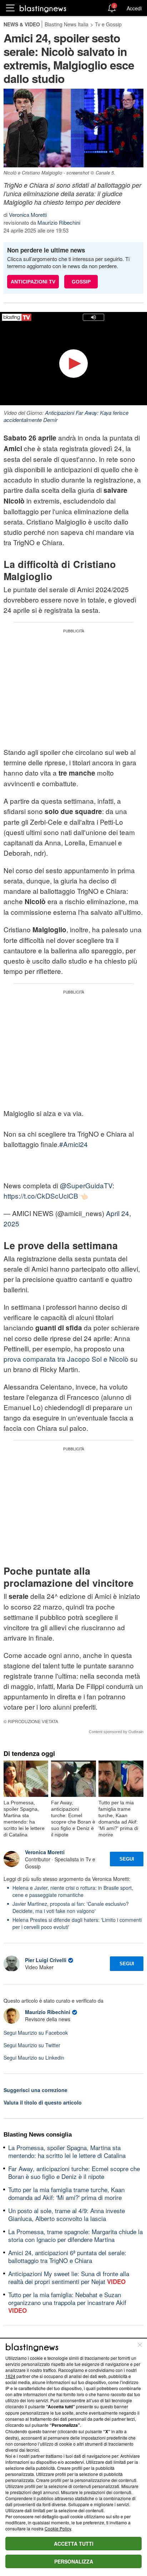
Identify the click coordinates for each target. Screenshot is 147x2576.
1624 (10, 2376)
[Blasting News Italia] (43, 8)
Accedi (134, 8)
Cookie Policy (58, 2528)
